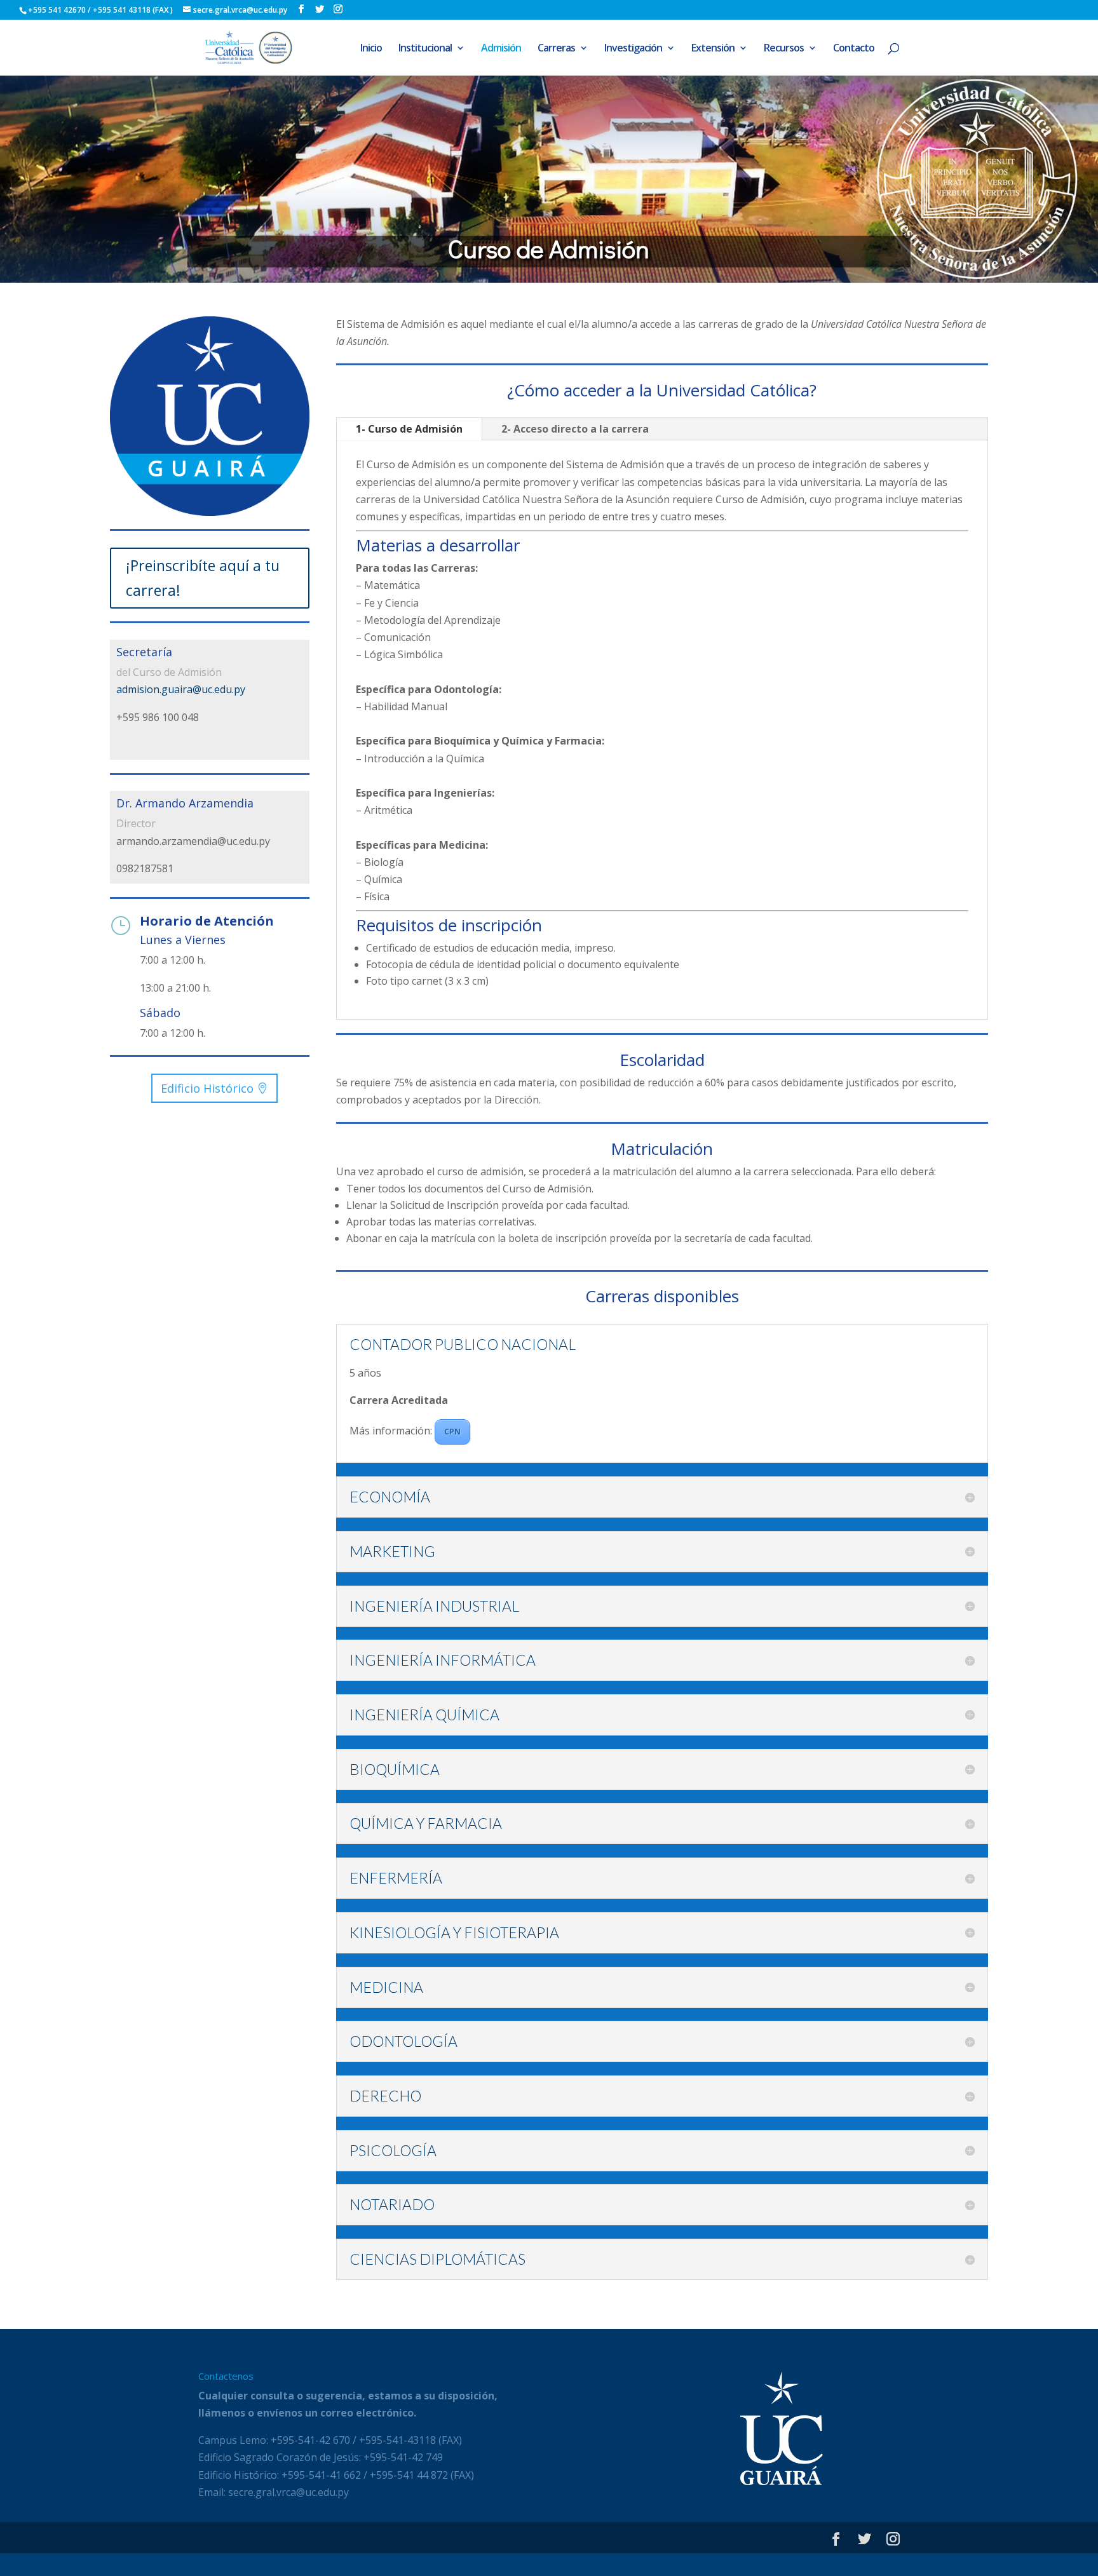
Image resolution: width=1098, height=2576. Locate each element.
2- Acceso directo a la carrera (575, 429)
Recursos (784, 49)
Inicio (371, 49)
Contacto (854, 49)
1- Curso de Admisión (409, 429)
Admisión (501, 49)
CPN (452, 1432)
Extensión (713, 49)
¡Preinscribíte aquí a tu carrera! (203, 578)
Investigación (633, 49)
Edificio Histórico (207, 1088)
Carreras (556, 49)
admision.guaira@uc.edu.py (181, 689)
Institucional (425, 49)
